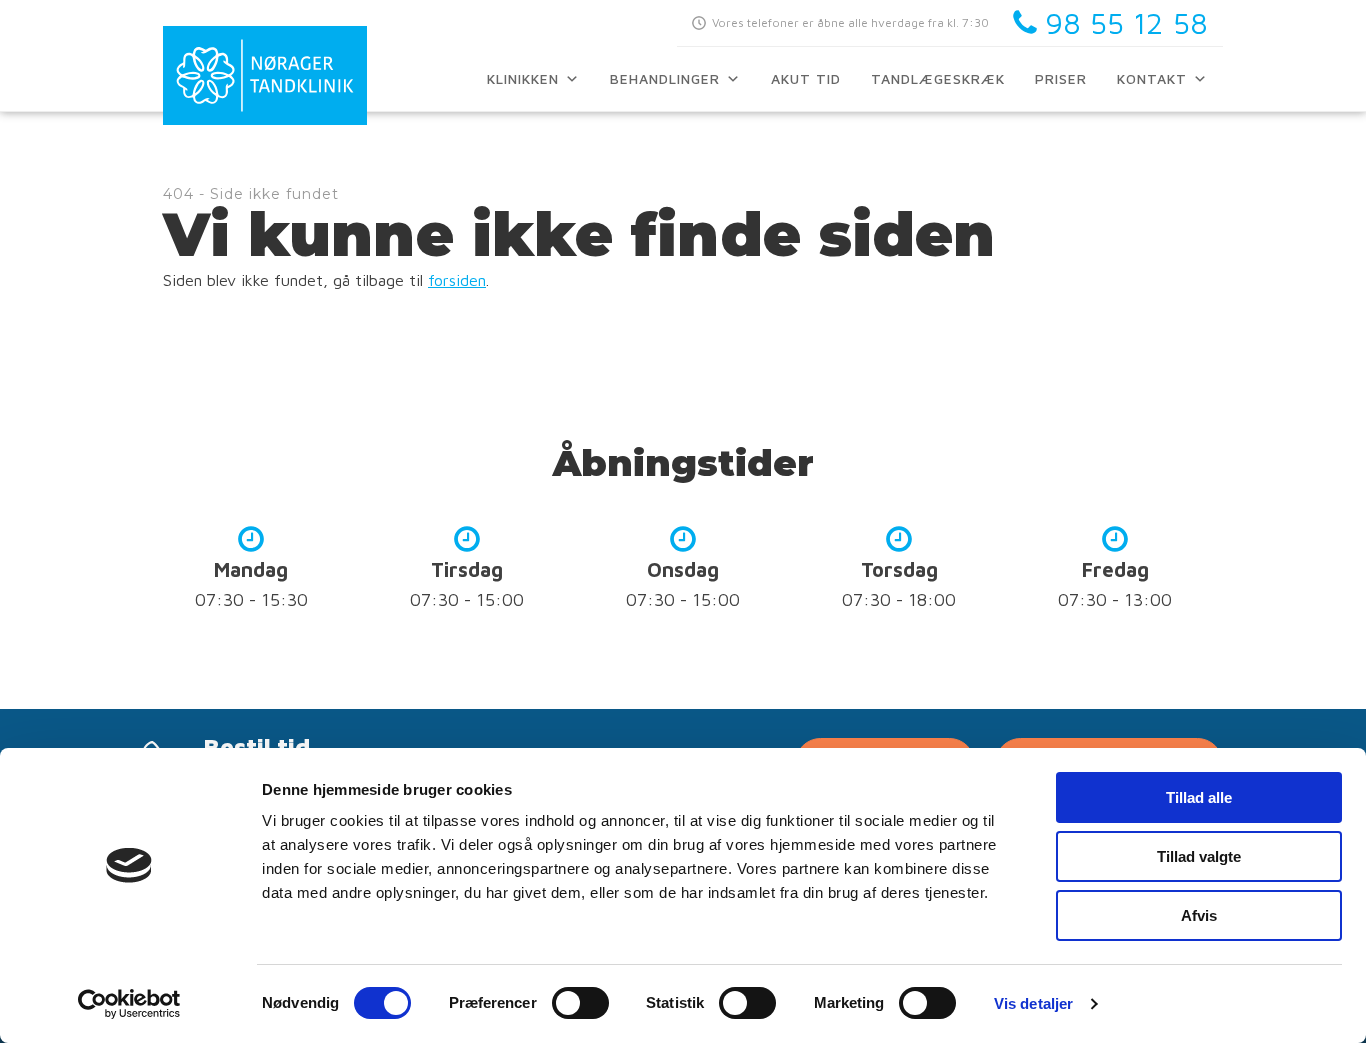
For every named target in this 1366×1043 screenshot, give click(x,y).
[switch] (580, 1003)
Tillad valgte (1199, 856)
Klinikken (523, 78)
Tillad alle (1199, 797)
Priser (1061, 78)
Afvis (1199, 915)
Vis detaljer (1033, 1003)
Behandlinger (665, 78)
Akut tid (806, 78)
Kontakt (1152, 78)
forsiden (457, 280)
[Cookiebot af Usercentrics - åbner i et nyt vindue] (129, 1004)
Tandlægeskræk (938, 78)
